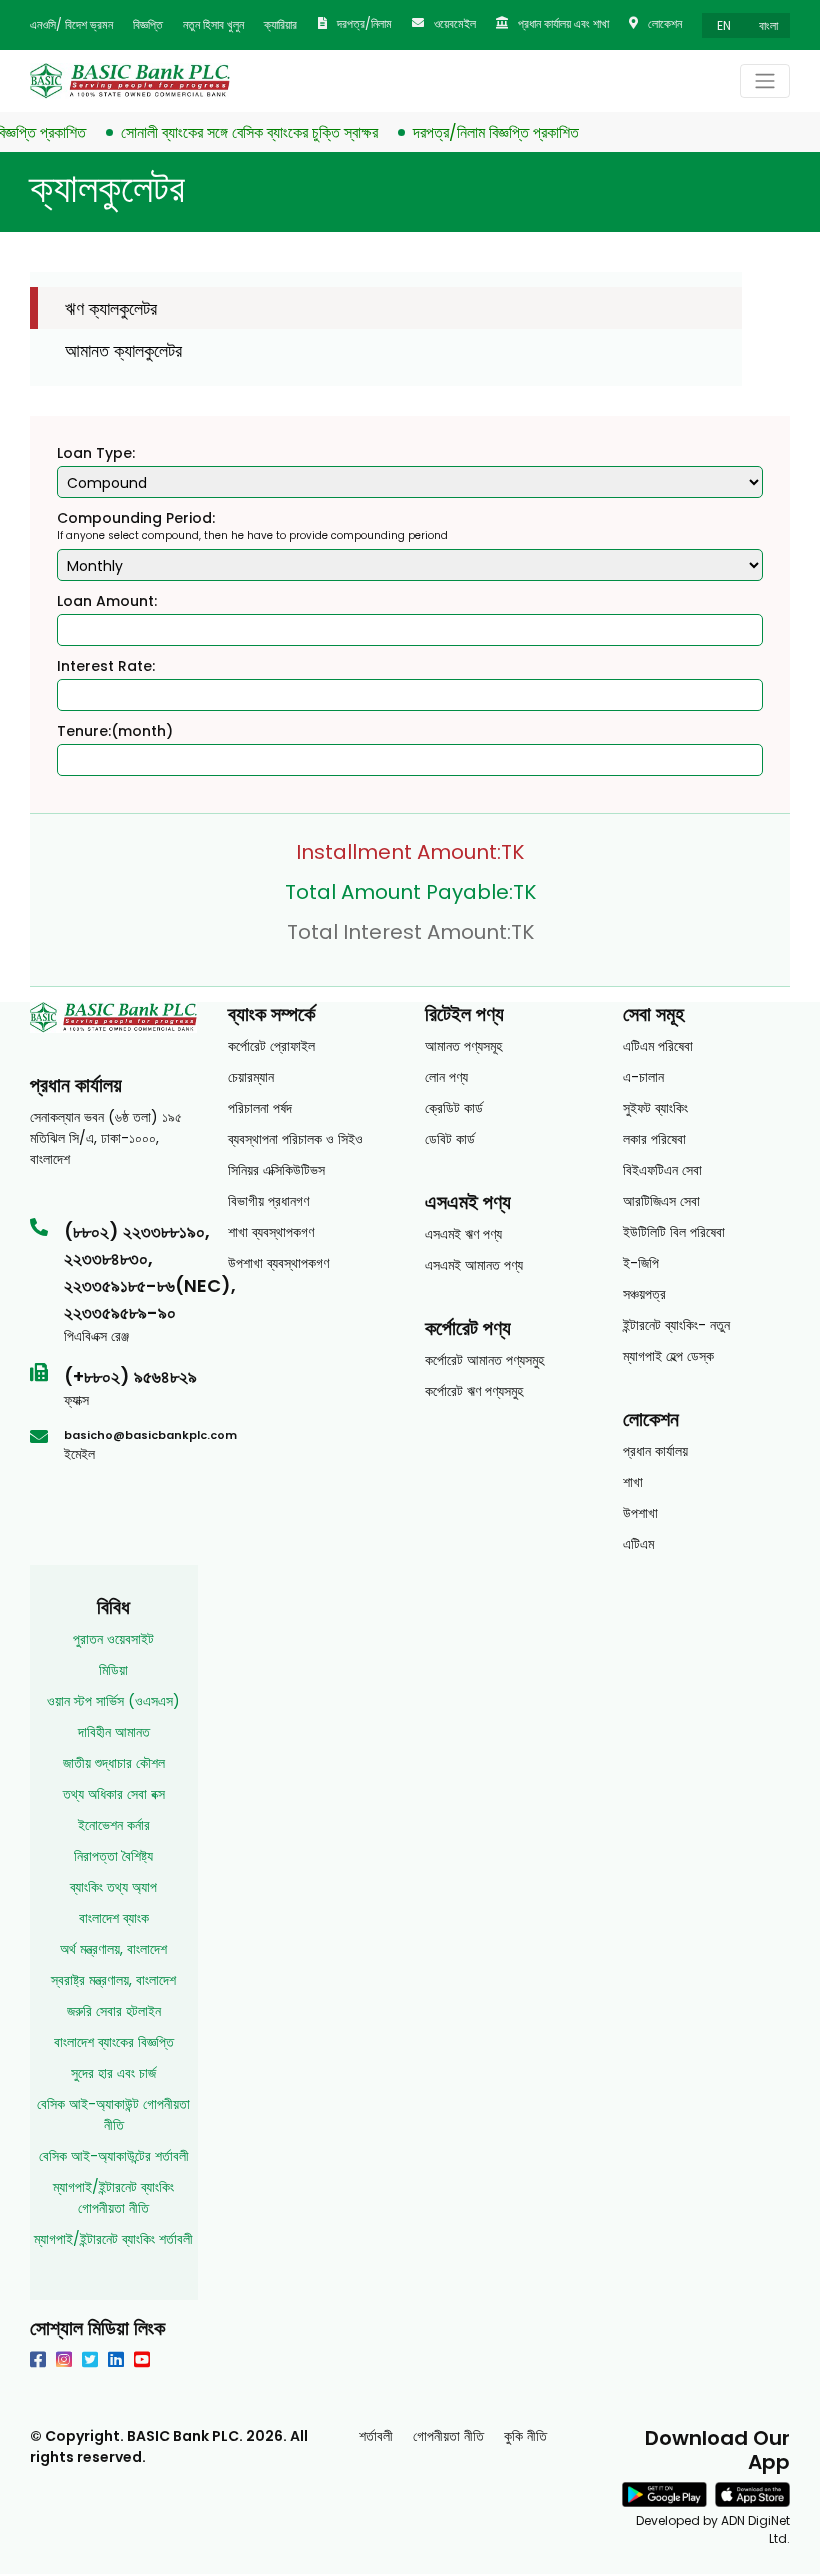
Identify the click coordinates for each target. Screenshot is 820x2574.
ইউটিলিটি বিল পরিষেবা (674, 1232)
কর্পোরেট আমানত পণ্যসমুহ (484, 1360)
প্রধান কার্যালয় (655, 1451)
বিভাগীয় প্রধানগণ (268, 1201)
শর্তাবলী (376, 2436)
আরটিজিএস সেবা (661, 1201)
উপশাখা (640, 1513)
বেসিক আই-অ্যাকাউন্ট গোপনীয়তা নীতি (113, 2114)
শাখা (633, 1482)
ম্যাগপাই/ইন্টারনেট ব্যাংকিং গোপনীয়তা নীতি (113, 2197)
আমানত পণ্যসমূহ (463, 1046)
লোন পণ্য (446, 1077)
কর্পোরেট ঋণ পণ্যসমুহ (474, 1391)
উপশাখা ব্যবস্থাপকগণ (278, 1263)
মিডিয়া (113, 1670)
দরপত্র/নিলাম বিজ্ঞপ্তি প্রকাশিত (476, 132)
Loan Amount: (107, 601)
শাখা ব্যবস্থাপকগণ (271, 1232)
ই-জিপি (641, 1263)
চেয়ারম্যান (251, 1077)
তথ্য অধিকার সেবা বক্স (114, 1794)
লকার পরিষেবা (654, 1139)
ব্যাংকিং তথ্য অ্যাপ (113, 1887)
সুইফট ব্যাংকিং (655, 1108)
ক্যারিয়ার (280, 24)
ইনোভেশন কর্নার (114, 1825)
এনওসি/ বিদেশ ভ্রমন (71, 24)
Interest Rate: (106, 666)
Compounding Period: (136, 518)
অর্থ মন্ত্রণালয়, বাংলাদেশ (113, 1949)
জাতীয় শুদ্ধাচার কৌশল (114, 1763)
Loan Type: (96, 453)
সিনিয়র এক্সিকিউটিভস (276, 1170)
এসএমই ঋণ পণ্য (463, 1234)
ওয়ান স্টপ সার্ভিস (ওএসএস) (113, 1701)
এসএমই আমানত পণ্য (474, 1265)
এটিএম (638, 1544)
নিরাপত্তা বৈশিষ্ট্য (113, 1856)
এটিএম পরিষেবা (658, 1046)
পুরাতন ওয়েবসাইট (113, 1639)
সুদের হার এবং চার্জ (113, 2073)
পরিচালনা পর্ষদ (260, 1108)
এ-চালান (643, 1077)
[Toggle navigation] (765, 81)
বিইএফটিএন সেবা (662, 1170)
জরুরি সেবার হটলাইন (114, 2011)
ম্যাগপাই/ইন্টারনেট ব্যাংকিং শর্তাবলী (113, 2239)
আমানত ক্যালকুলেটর (123, 350)
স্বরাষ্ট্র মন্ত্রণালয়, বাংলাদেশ (113, 1980)
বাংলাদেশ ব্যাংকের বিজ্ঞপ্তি (114, 2042)
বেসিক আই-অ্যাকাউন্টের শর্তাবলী (114, 2156)
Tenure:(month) (115, 731)
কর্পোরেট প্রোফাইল (271, 1046)
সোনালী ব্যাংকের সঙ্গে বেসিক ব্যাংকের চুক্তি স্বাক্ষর (229, 132)
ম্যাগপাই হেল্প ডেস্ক (668, 1356)
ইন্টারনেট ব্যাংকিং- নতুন (676, 1325)
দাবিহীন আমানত (114, 1732)
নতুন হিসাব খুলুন (213, 24)
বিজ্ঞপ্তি (148, 24)
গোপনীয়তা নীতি (448, 2436)
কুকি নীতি (525, 2436)
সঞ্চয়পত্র (644, 1294)
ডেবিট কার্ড (450, 1139)
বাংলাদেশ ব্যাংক (114, 1918)
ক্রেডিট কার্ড (454, 1108)
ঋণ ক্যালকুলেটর (111, 308)
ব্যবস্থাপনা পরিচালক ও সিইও (295, 1139)
